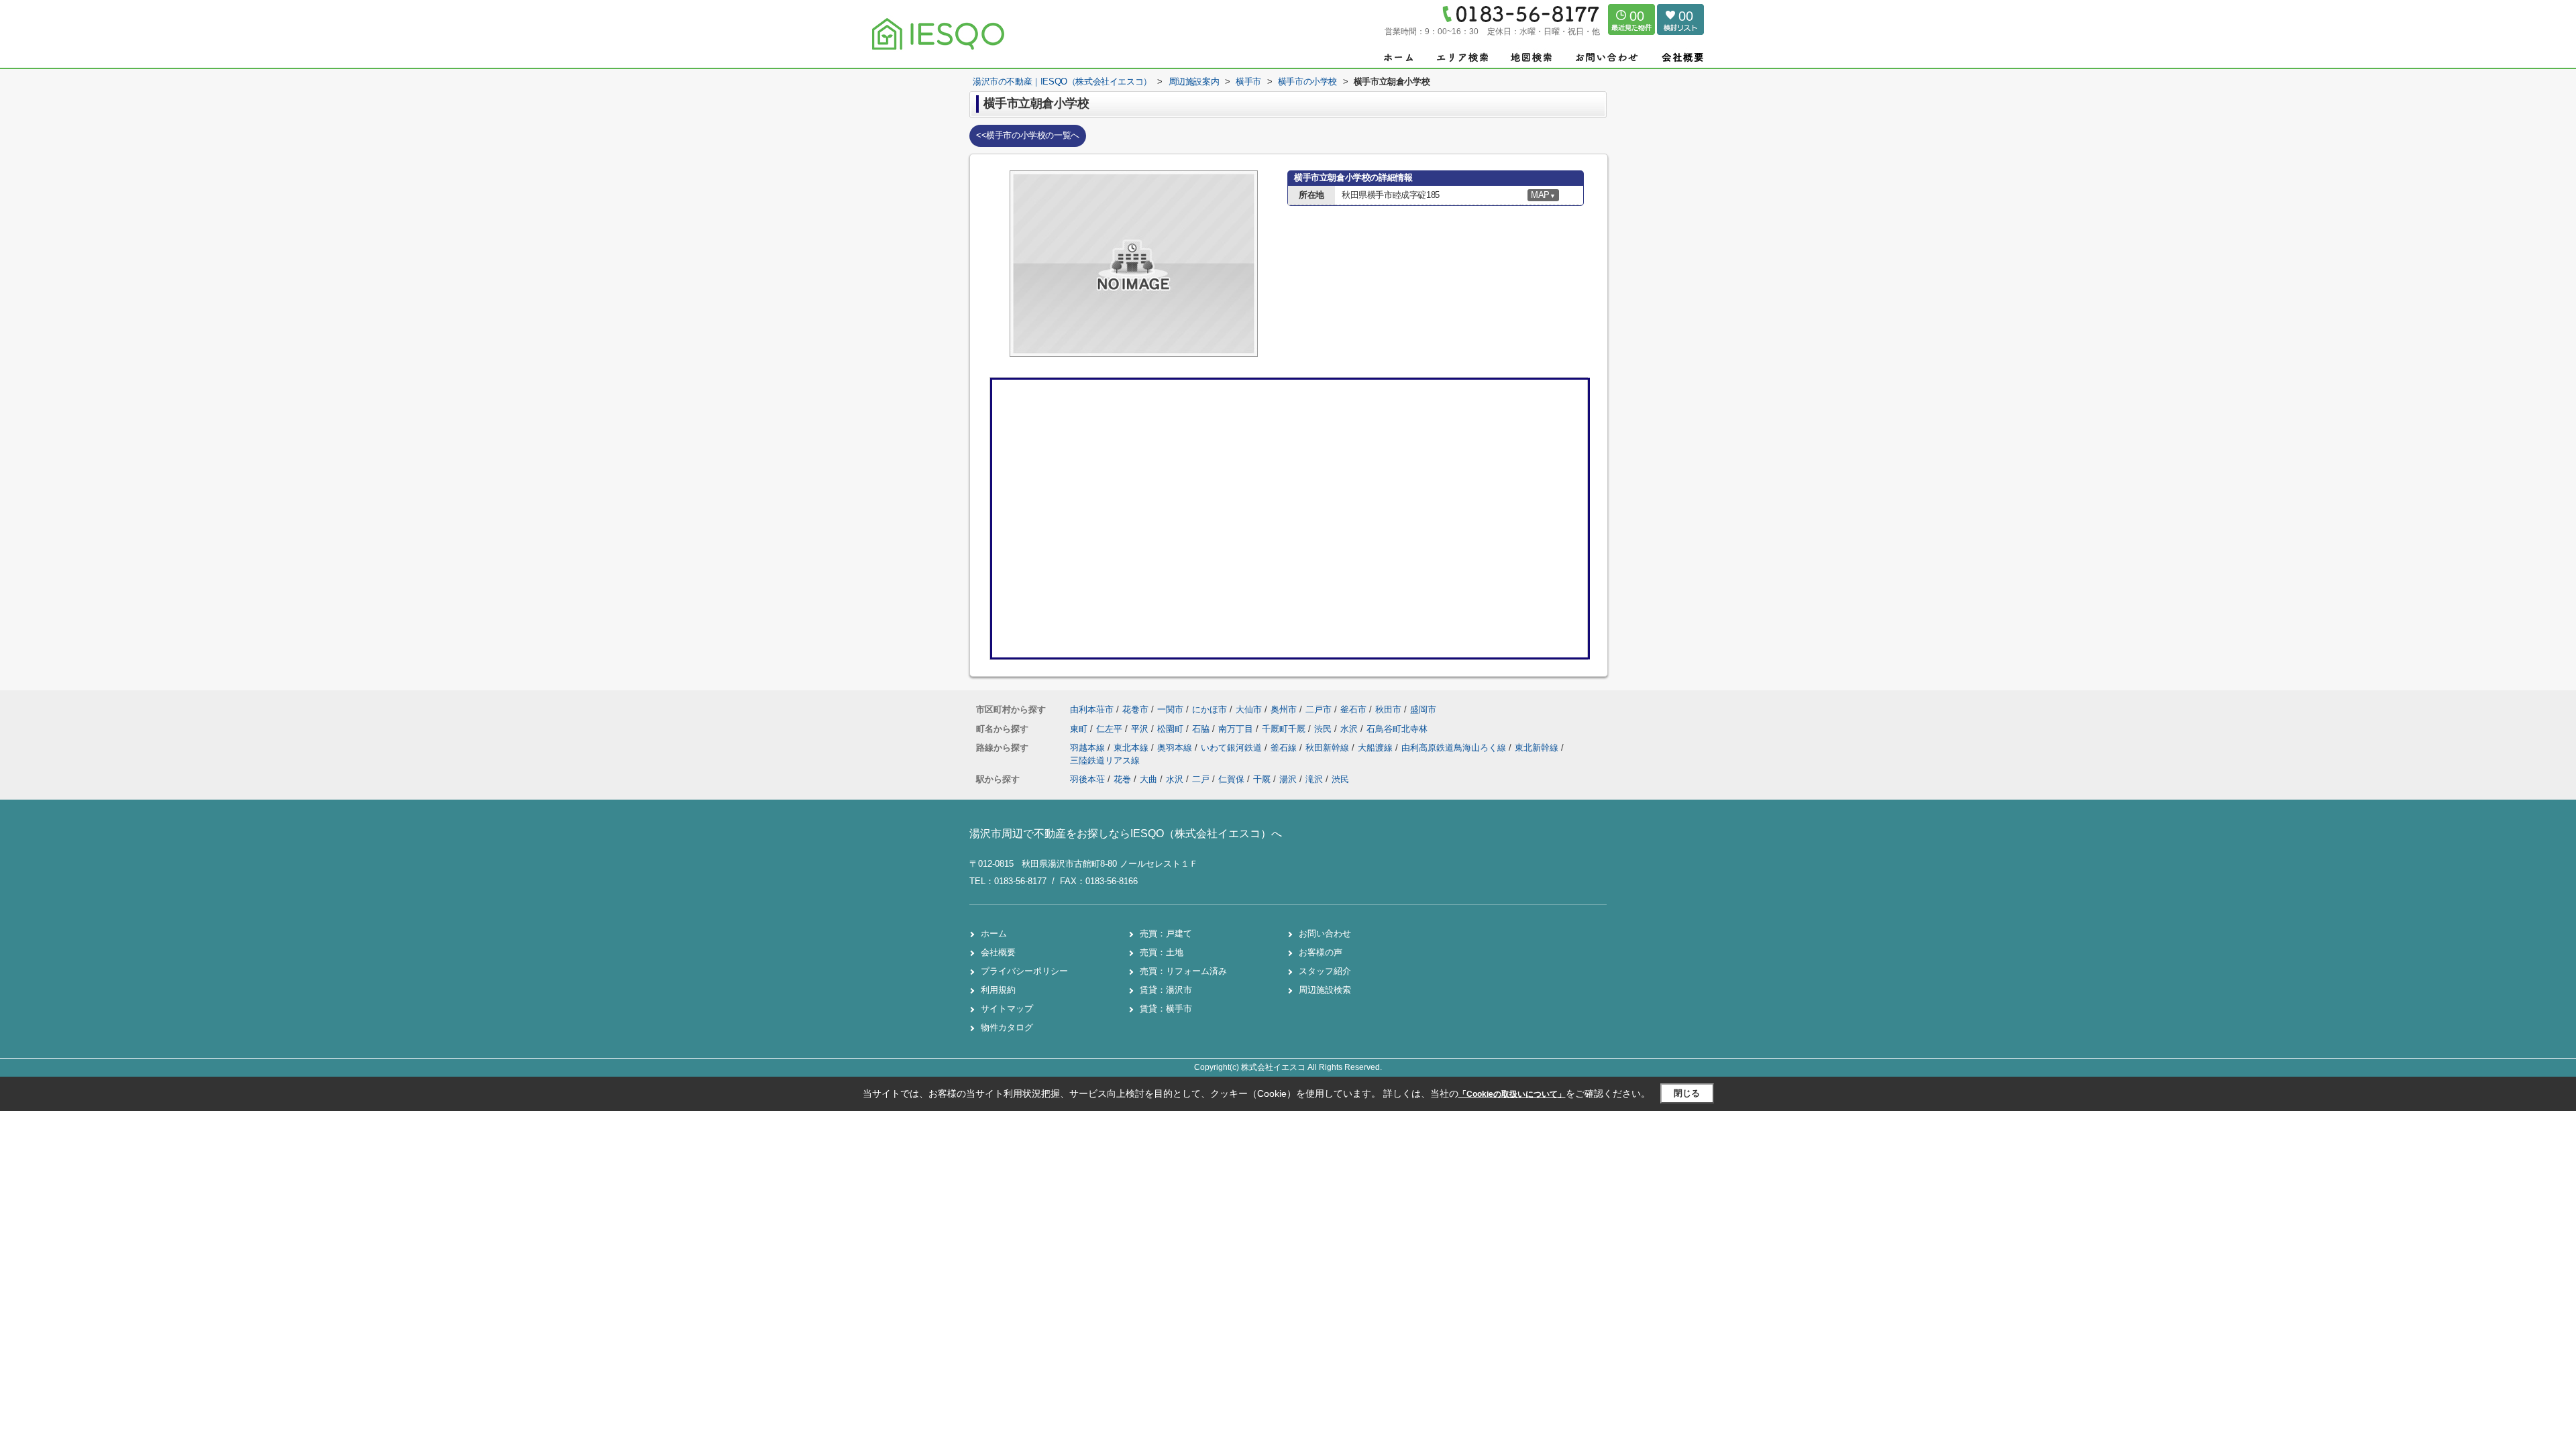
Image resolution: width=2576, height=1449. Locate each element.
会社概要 (998, 952)
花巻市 (1135, 709)
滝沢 (1314, 779)
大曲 (1148, 779)
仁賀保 (1231, 779)
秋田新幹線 (1329, 748)
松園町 (1172, 729)
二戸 (1201, 779)
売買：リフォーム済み (1183, 971)
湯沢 (1288, 779)
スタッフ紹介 (1325, 971)
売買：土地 (1162, 952)
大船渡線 (1377, 748)
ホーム (994, 933)
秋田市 (1388, 709)
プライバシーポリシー (1024, 971)
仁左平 (1111, 729)
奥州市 (1284, 709)
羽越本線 (1089, 748)
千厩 (1262, 779)
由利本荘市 (1092, 709)
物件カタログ (1007, 1027)
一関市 (1170, 709)
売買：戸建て (1166, 933)
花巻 (1122, 779)
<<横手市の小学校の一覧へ (1028, 135)
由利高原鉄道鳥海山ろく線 (1455, 748)
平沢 (1141, 729)
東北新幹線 (1538, 748)
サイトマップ (1007, 1009)
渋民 (1324, 729)
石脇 (1202, 729)
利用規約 (998, 990)
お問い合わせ (1325, 933)
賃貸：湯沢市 (1166, 990)
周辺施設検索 (1325, 990)
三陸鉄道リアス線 (1105, 760)
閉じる (1687, 1093)
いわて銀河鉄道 (1233, 748)
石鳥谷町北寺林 (1397, 729)
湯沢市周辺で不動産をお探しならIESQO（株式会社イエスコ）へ (1126, 834)
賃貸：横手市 (1166, 1009)
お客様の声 (1321, 952)
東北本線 (1132, 748)
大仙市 (1249, 709)
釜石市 (1353, 709)
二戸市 (1319, 709)
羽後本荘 (1087, 779)
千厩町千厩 (1285, 729)
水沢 (1350, 729)
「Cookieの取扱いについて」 (1512, 1094)
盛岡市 (1423, 709)
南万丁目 (1237, 729)
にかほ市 (1210, 709)
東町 (1080, 729)
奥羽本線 (1176, 748)
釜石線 (1285, 748)
